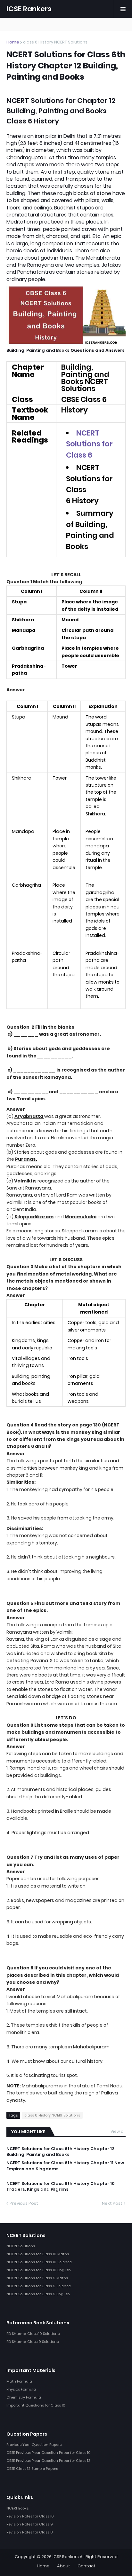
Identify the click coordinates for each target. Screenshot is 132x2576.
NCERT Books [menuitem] (17, 2508)
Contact (87, 2566)
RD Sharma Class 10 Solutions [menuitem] (33, 2334)
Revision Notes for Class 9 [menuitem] (30, 2524)
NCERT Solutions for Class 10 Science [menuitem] (39, 2262)
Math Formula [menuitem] (19, 2381)
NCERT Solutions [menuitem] (21, 2246)
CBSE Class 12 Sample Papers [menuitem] (32, 2469)
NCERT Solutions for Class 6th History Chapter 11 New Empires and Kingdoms (65, 2166)
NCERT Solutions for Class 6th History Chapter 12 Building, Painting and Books (60, 2152)
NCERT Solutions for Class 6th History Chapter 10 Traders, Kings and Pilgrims (61, 2187)
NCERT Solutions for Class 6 (89, 444)
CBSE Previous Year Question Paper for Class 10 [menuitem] (49, 2453)
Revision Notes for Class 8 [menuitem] (29, 2532)
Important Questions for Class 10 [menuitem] (36, 2405)
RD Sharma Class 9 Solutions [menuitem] (33, 2342)
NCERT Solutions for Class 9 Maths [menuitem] (37, 2278)
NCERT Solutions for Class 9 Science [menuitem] (39, 2286)
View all (118, 2131)
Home (13, 42)
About (64, 2566)
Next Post (112, 2203)
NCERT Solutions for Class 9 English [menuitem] (38, 2294)
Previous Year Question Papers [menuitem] (34, 2445)
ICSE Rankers (29, 9)
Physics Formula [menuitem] (21, 2389)
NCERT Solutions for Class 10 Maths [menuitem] (38, 2254)
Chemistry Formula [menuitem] (24, 2397)
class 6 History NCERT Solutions (55, 42)
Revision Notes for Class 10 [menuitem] (30, 2516)
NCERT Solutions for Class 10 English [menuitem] (39, 2270)
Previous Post (24, 2203)
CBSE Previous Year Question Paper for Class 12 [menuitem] (48, 2461)
